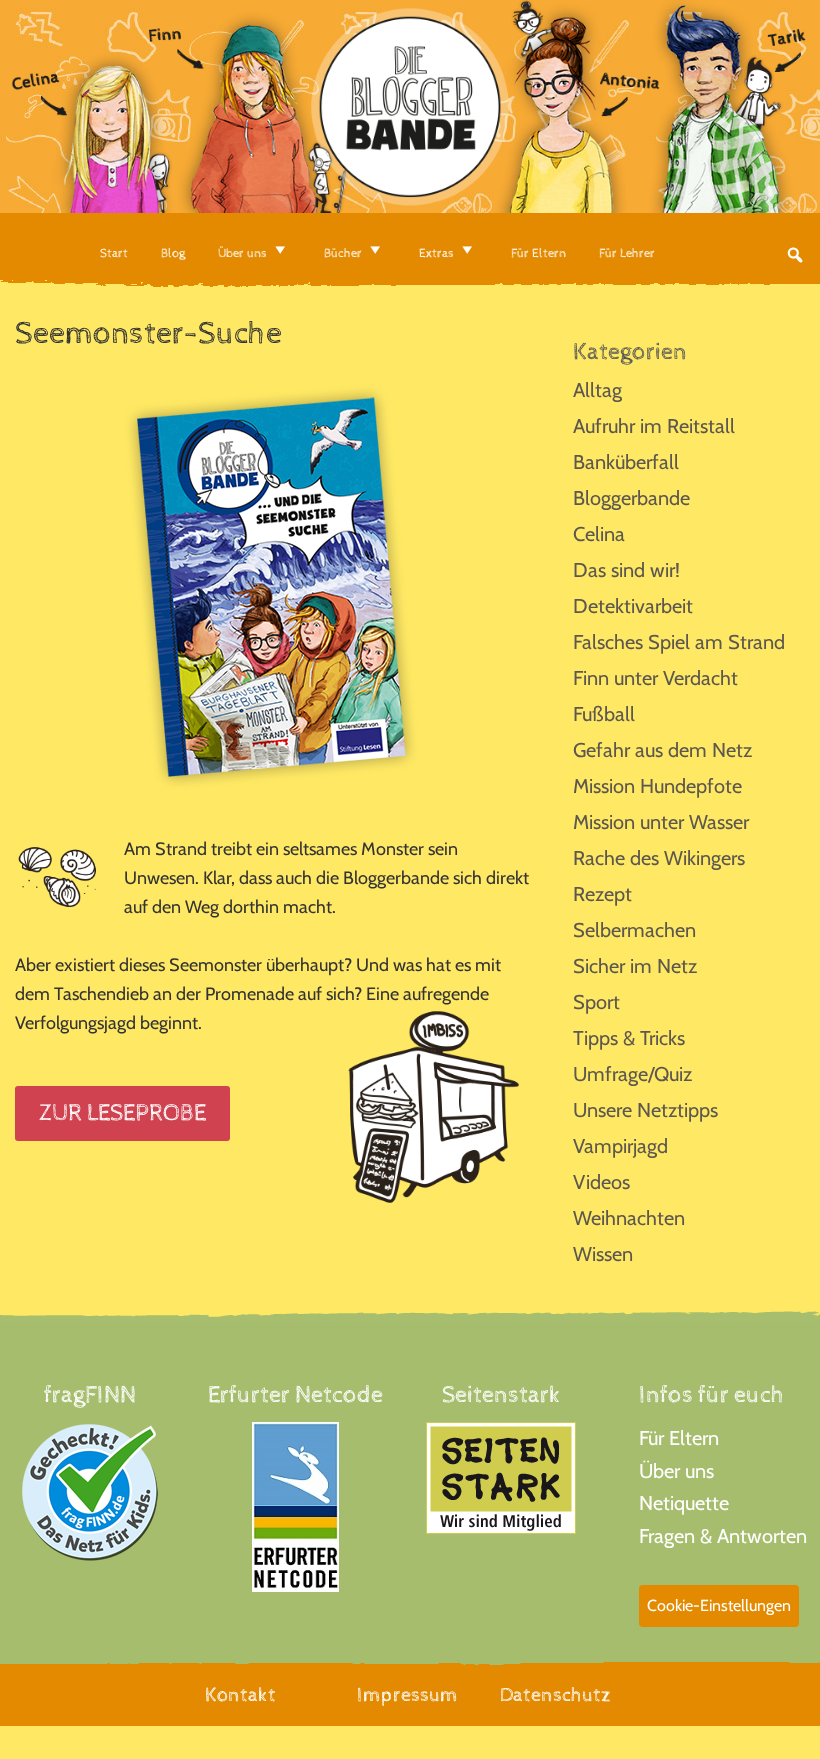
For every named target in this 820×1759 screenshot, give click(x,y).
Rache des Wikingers (659, 858)
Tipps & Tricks (629, 1038)
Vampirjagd (620, 1146)
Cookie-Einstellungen (719, 1605)
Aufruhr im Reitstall (654, 426)
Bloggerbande (631, 498)
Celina (599, 534)
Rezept (602, 894)
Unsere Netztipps (645, 1110)
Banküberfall (626, 462)
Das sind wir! (626, 570)
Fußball (604, 714)
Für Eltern (679, 1438)
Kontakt (240, 1695)
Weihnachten (629, 1218)
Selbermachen (634, 930)
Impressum (407, 1695)
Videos (601, 1182)
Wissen (603, 1254)
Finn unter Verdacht (655, 678)
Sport (596, 1002)
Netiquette (684, 1503)
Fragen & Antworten (723, 1536)
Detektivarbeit (633, 606)
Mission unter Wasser (661, 822)
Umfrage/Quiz (632, 1074)
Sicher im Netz (635, 966)
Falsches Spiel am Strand (679, 642)
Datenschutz (555, 1695)
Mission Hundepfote (657, 786)
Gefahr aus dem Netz (662, 750)
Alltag (597, 390)
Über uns (676, 1471)
